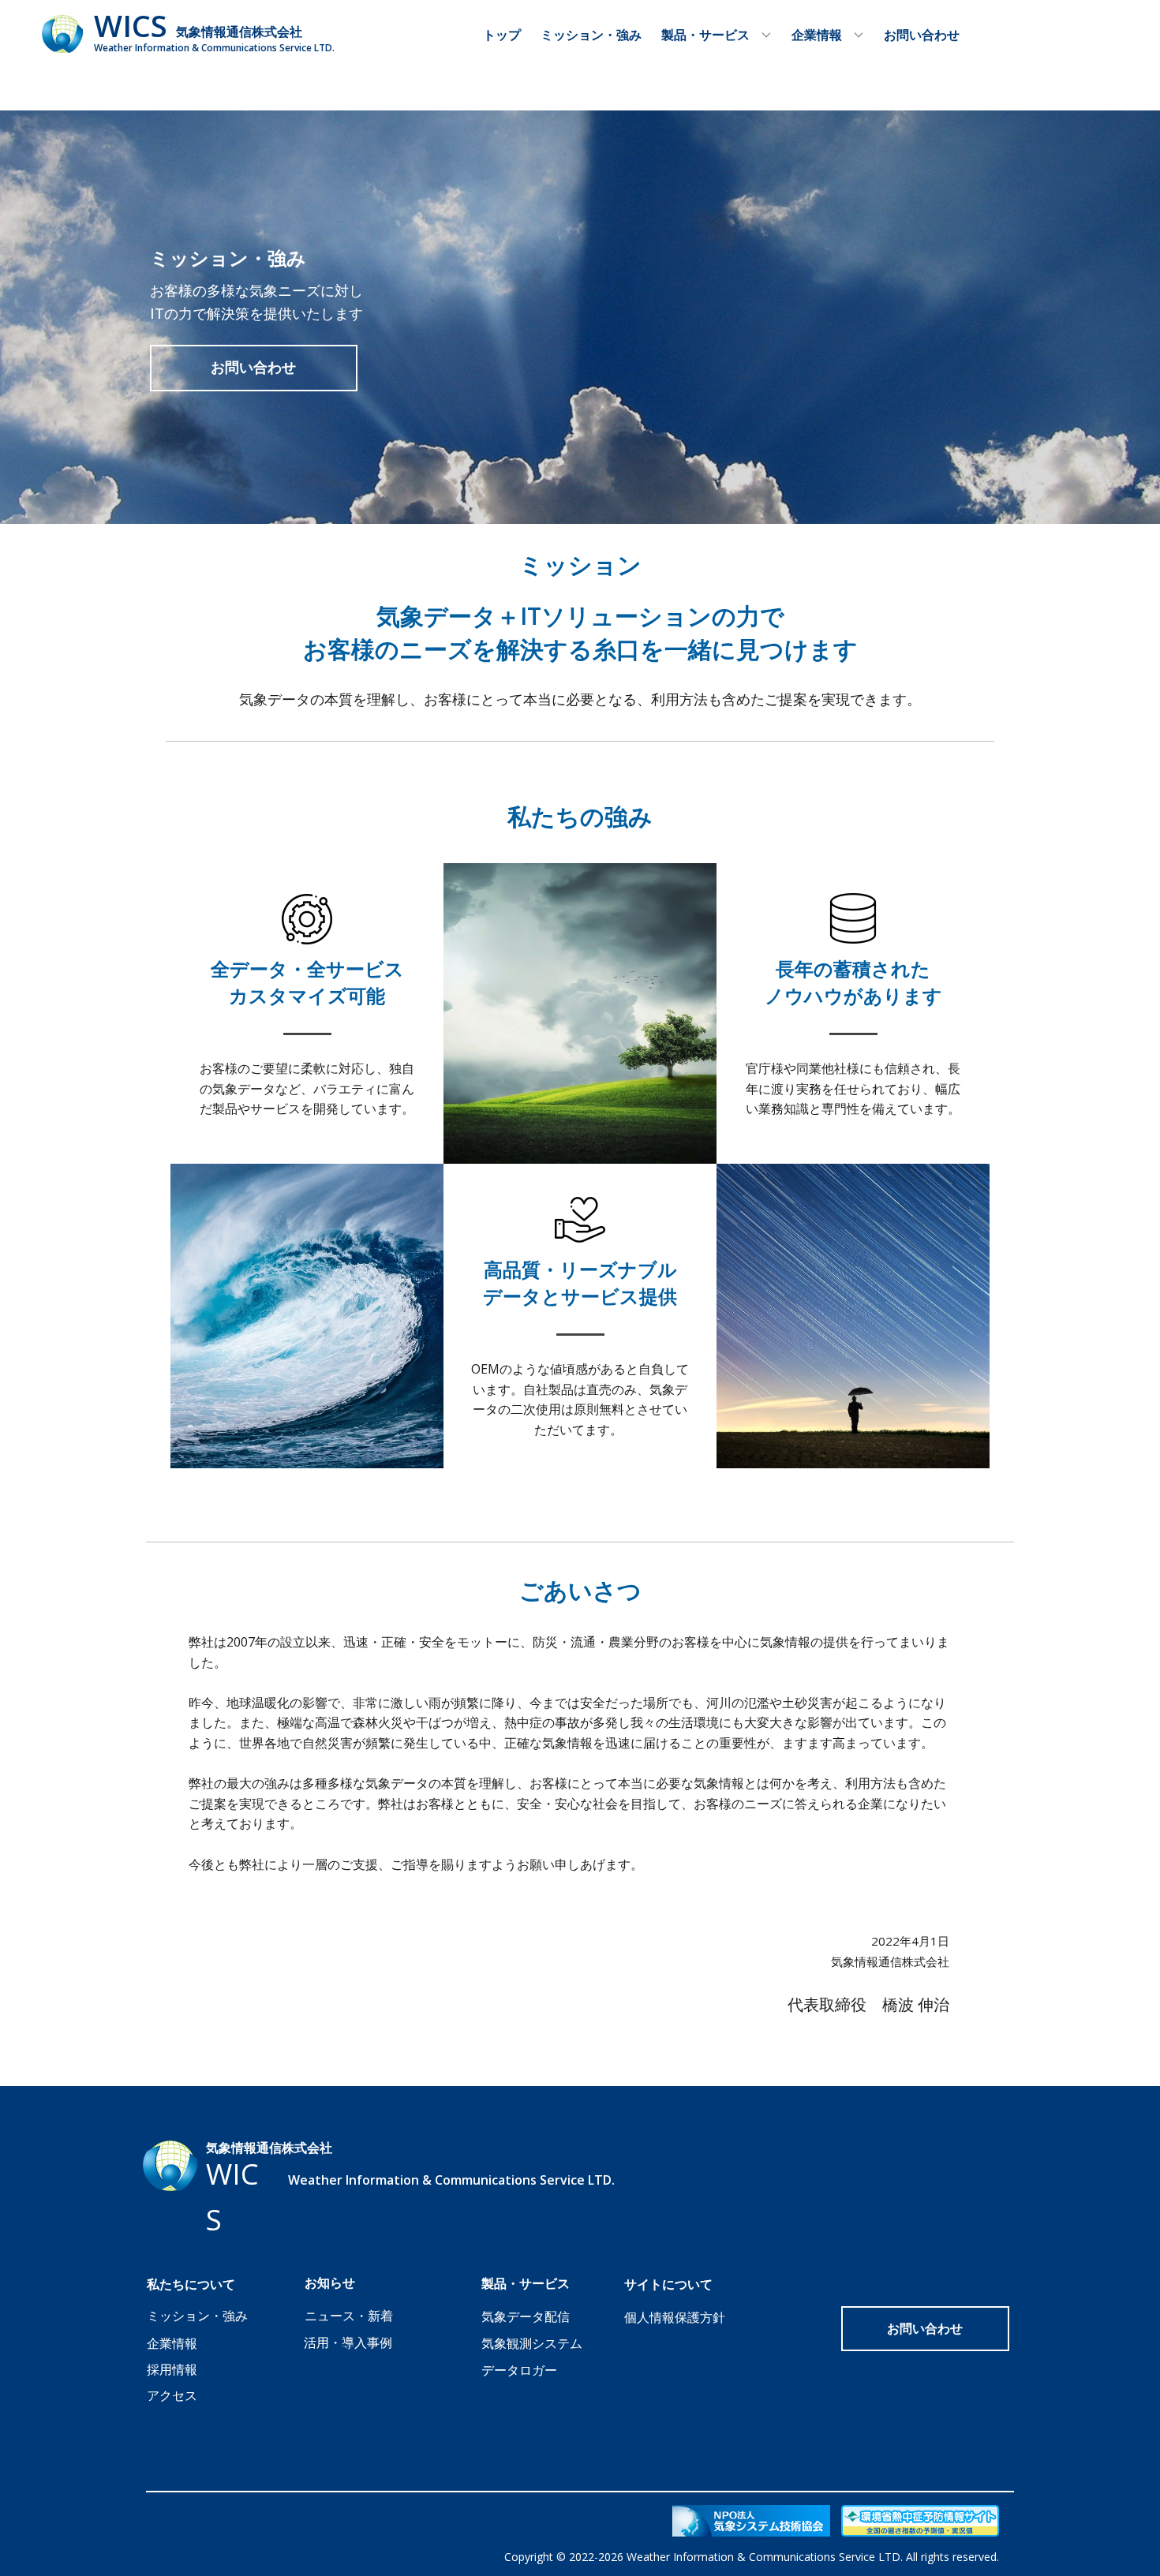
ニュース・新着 (349, 2316)
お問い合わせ (922, 35)
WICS (131, 25)
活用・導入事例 (348, 2342)
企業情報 (172, 2343)
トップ (502, 35)
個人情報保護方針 (675, 2317)
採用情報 (172, 2369)
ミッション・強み (591, 35)
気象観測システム (532, 2343)
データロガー (519, 2370)
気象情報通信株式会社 (239, 32)
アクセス (172, 2395)
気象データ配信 (526, 2316)
